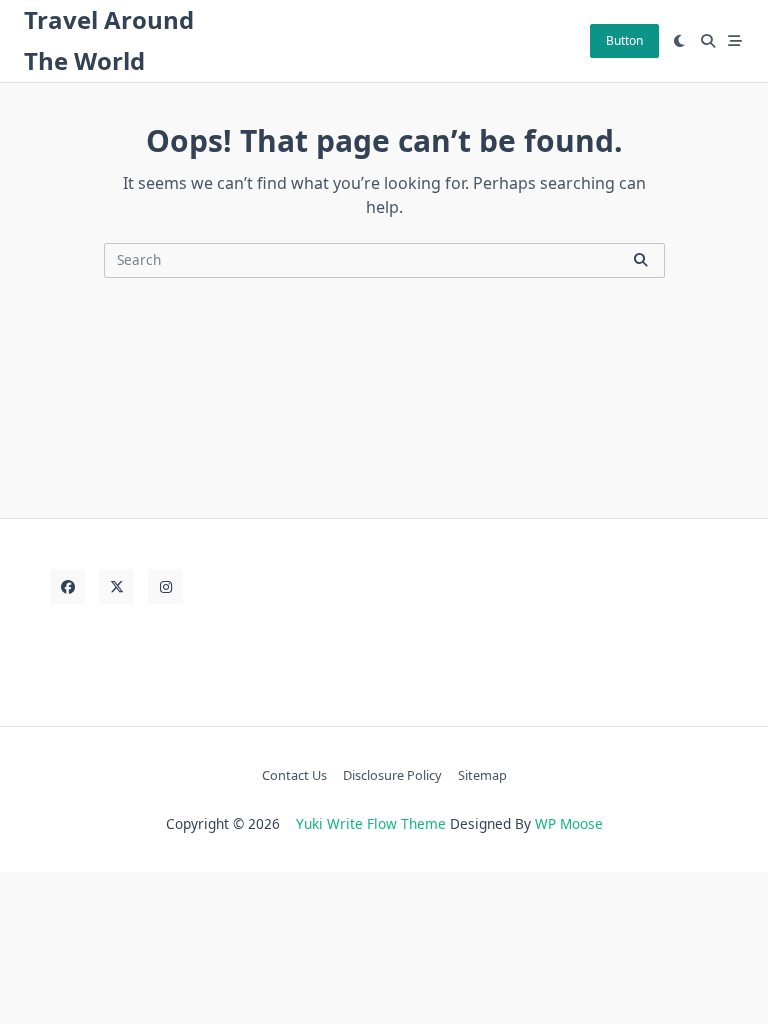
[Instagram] (165, 586)
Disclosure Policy (392, 775)
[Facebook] (67, 586)
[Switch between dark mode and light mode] (680, 41)
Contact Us (294, 775)
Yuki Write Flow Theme (371, 823)
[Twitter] (116, 586)
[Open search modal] (708, 41)
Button (624, 40)
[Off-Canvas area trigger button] (736, 41)
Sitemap (482, 775)
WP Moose (569, 823)
